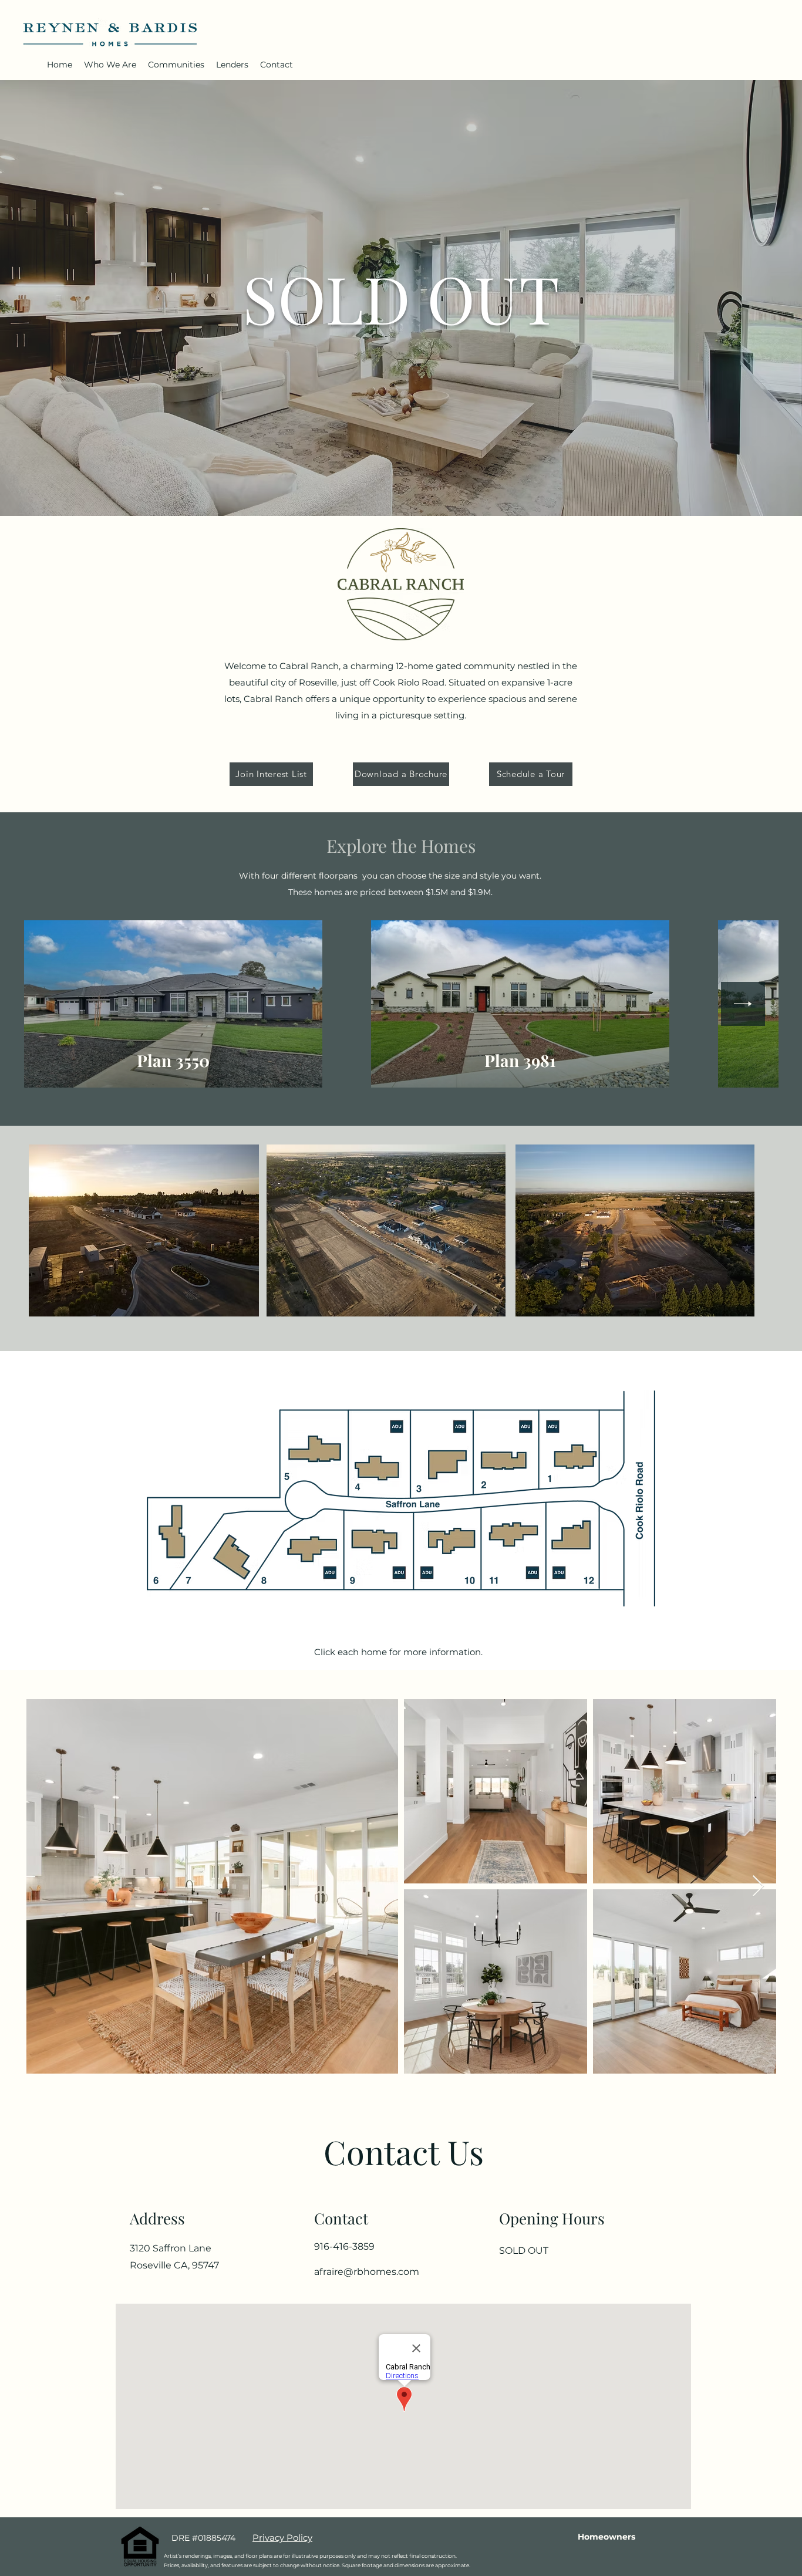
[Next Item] (743, 1004)
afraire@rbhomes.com (367, 2272)
